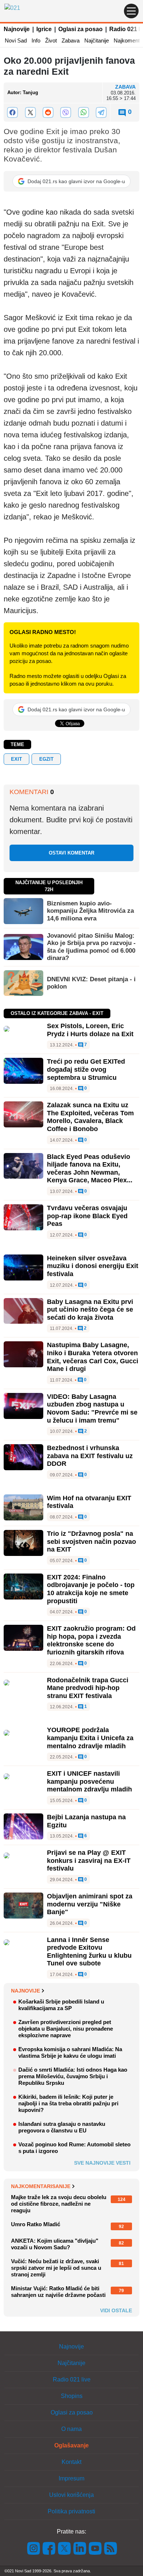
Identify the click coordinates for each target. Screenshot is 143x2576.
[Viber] (66, 112)
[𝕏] (30, 112)
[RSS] (110, 2548)
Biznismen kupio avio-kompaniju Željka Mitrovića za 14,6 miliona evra (90, 911)
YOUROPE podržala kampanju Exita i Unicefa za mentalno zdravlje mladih (90, 1738)
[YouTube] (95, 2548)
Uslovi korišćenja (71, 2495)
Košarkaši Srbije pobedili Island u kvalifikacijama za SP (61, 2005)
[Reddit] (48, 112)
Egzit (46, 759)
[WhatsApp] (83, 112)
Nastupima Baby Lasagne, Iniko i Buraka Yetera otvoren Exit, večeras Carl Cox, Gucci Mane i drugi (93, 1357)
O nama (71, 2429)
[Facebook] (12, 112)
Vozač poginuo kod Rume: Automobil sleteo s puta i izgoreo (74, 2148)
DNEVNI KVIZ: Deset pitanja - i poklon (91, 983)
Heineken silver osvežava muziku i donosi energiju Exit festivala (93, 1266)
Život (51, 40)
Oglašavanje (71, 2445)
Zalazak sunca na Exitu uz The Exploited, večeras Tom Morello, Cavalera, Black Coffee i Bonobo (90, 1117)
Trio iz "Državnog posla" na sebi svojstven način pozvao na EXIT (91, 1541)
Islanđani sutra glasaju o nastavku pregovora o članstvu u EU (62, 2127)
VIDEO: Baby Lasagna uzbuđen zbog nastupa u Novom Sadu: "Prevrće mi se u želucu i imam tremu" (92, 1409)
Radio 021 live (72, 2379)
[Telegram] (101, 112)
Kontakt (71, 2462)
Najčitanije (97, 40)
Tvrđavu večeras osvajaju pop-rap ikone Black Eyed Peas (87, 1216)
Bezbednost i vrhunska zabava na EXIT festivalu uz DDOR (90, 1456)
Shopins (72, 2396)
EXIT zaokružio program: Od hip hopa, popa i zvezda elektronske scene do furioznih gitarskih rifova (91, 1640)
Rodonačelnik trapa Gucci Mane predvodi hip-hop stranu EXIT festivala (88, 1688)
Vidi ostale (116, 2310)
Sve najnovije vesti (102, 2163)
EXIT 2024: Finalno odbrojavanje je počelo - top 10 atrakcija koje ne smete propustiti (91, 1589)
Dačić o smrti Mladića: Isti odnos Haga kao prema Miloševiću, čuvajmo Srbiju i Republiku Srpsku (73, 2076)
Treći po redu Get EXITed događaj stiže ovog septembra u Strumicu (86, 1069)
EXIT (16, 759)
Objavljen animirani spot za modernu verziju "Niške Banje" (90, 1904)
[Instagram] (34, 2548)
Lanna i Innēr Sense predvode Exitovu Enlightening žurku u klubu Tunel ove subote (89, 1952)
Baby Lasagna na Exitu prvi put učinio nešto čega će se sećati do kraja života (90, 1310)
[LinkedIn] (80, 2548)
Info (36, 40)
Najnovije (17, 29)
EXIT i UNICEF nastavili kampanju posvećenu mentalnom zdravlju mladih (89, 1781)
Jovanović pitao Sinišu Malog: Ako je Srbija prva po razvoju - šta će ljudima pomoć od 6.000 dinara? (91, 947)
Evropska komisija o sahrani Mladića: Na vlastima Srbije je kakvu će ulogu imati (70, 2052)
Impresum (71, 2478)
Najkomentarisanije (41, 2186)
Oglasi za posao (80, 29)
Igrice (44, 29)
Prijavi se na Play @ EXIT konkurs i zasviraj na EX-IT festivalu (89, 1860)
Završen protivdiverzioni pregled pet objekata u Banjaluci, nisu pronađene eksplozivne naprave (66, 2029)
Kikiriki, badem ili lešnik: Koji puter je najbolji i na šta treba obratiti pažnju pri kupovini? (68, 2103)
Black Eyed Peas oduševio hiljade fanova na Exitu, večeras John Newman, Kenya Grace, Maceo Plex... (90, 1169)
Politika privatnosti (71, 2511)
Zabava (71, 40)
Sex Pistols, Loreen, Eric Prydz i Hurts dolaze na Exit (90, 1030)
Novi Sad (16, 40)
